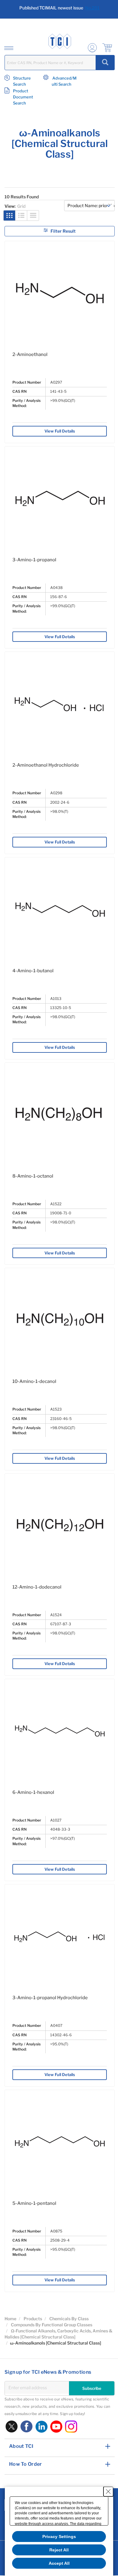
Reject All (59, 2550)
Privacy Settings (59, 2537)
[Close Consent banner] (108, 2492)
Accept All (59, 2563)
